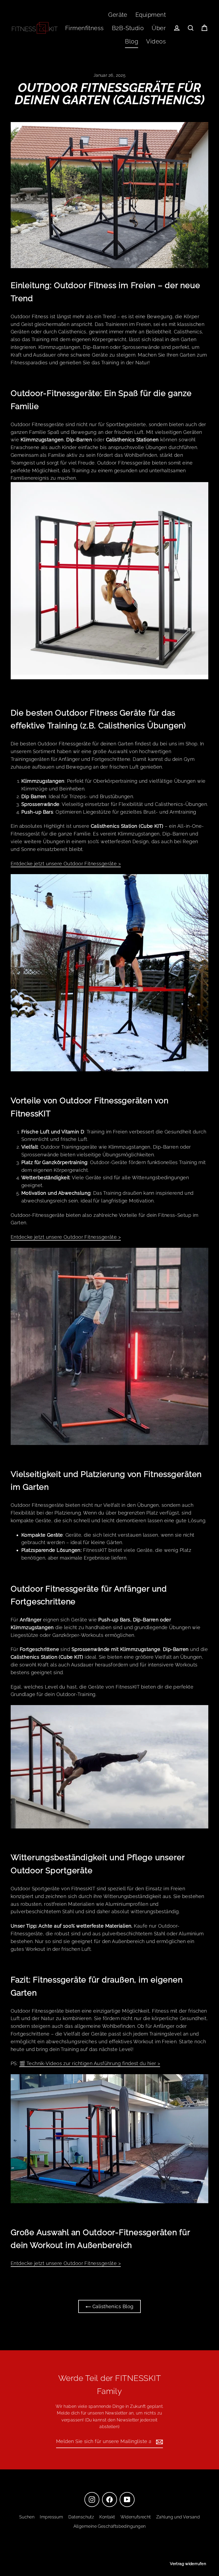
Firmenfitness (85, 28)
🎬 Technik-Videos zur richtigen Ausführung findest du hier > (90, 2063)
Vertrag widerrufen (188, 2564)
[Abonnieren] (159, 2442)
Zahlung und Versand (178, 2517)
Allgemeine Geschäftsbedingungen (110, 2526)
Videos (156, 41)
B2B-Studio (128, 28)
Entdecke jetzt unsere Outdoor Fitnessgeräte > (66, 864)
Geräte (118, 15)
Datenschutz (81, 2517)
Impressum (51, 2517)
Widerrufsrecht (136, 2517)
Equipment (151, 15)
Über (159, 28)
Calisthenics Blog (112, 2306)
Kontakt (107, 2517)
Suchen (27, 2517)
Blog (132, 41)
